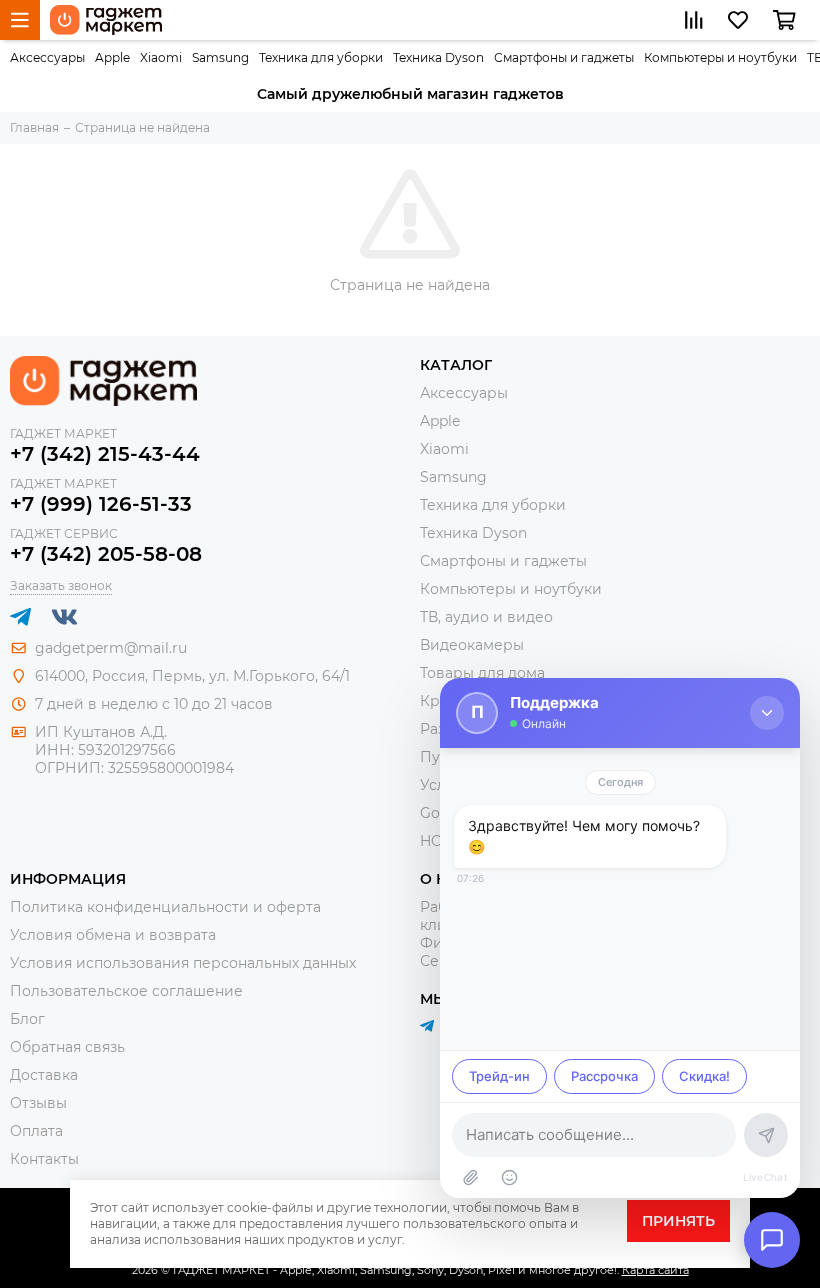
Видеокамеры (472, 645)
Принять (678, 1221)
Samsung (220, 57)
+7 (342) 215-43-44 (105, 454)
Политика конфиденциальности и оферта (165, 907)
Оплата (36, 1131)
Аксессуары (47, 57)
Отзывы (38, 1103)
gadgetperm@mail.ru (111, 648)
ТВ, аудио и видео (486, 617)
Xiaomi (161, 57)
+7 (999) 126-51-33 (101, 504)
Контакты (44, 1159)
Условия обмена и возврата (113, 935)
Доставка (44, 1075)
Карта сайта (655, 1270)
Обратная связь (67, 1047)
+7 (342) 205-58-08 (106, 554)
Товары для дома (482, 673)
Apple (112, 57)
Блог (27, 1019)
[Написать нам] (772, 1240)
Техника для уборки (321, 57)
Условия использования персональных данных (183, 963)
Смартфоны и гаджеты (564, 57)
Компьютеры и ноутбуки (720, 57)
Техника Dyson (438, 57)
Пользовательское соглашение (126, 991)
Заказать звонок (61, 585)
